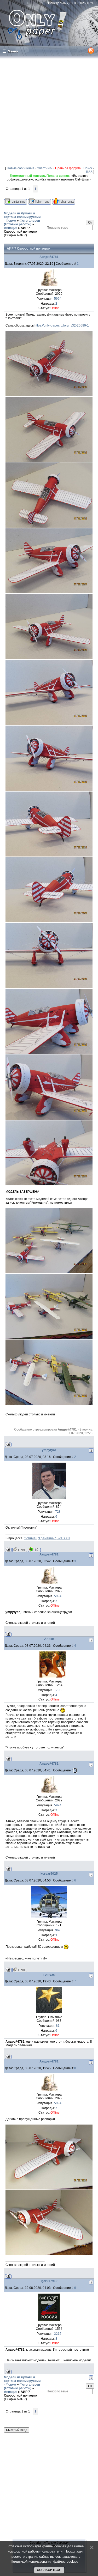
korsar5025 (49, 1874)
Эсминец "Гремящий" (40, 1538)
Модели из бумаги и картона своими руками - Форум (22, 217)
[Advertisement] (49, 111)
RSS (89, 172)
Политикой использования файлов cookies (45, 2562)
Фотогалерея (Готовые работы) (22, 222)
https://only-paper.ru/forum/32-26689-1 (62, 325)
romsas (49, 1975)
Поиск (88, 168)
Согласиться (49, 2570)
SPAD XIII (63, 1538)
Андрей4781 (49, 257)
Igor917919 (49, 2281)
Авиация (11, 228)
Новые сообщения (21, 168)
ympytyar (49, 1450)
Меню (13, 51)
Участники (45, 168)
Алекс (49, 1639)
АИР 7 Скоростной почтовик (21, 230)
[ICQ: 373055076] (34, 1550)
